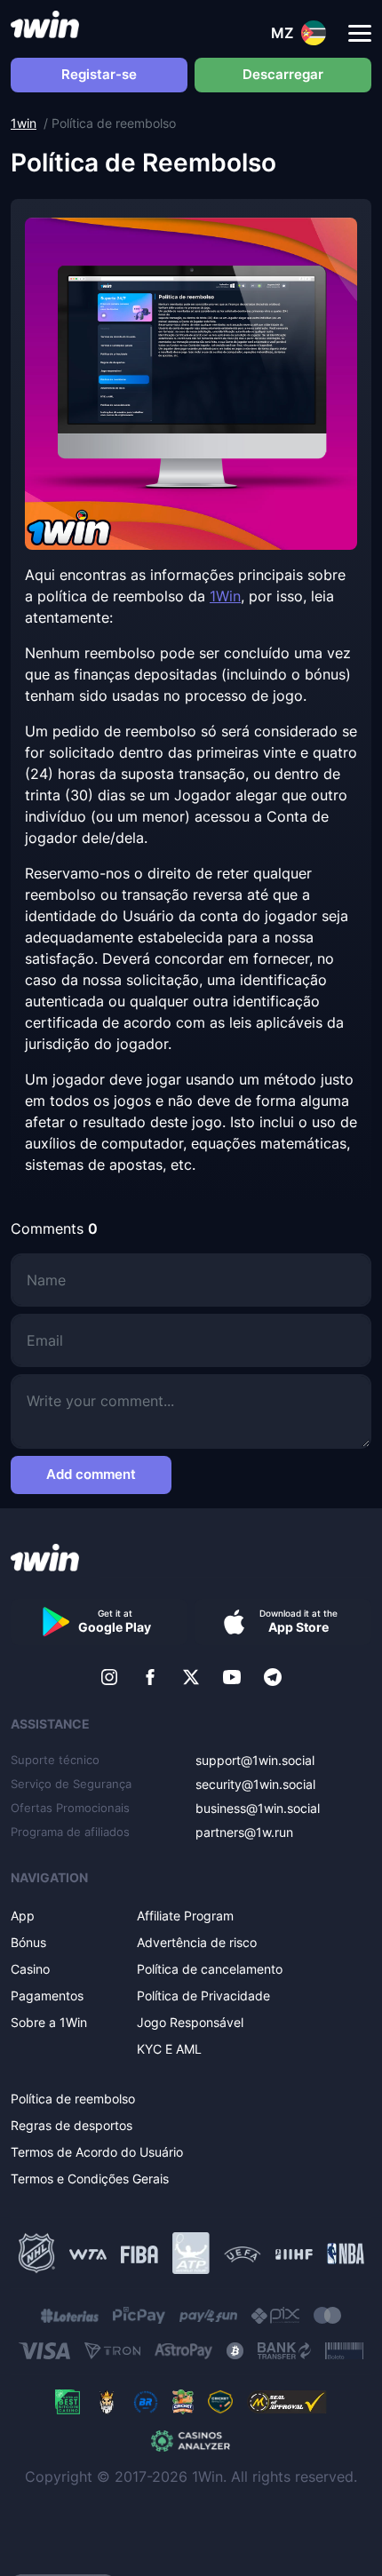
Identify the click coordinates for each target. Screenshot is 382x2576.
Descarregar (283, 74)
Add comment (91, 1474)
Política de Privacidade (203, 1996)
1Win (225, 596)
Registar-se (99, 74)
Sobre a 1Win (49, 2022)
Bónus (28, 1942)
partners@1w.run (244, 1832)
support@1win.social (255, 1760)
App (23, 1916)
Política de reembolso (73, 2099)
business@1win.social (258, 1808)
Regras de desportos (72, 2125)
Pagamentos (47, 1996)
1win (24, 123)
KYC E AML (169, 2049)
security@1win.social (255, 1784)
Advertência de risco (197, 1942)
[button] (360, 34)
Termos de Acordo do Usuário (97, 2152)
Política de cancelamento (210, 1969)
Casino (30, 1969)
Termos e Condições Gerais (90, 2178)
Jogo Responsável (190, 2022)
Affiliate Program (185, 1916)
